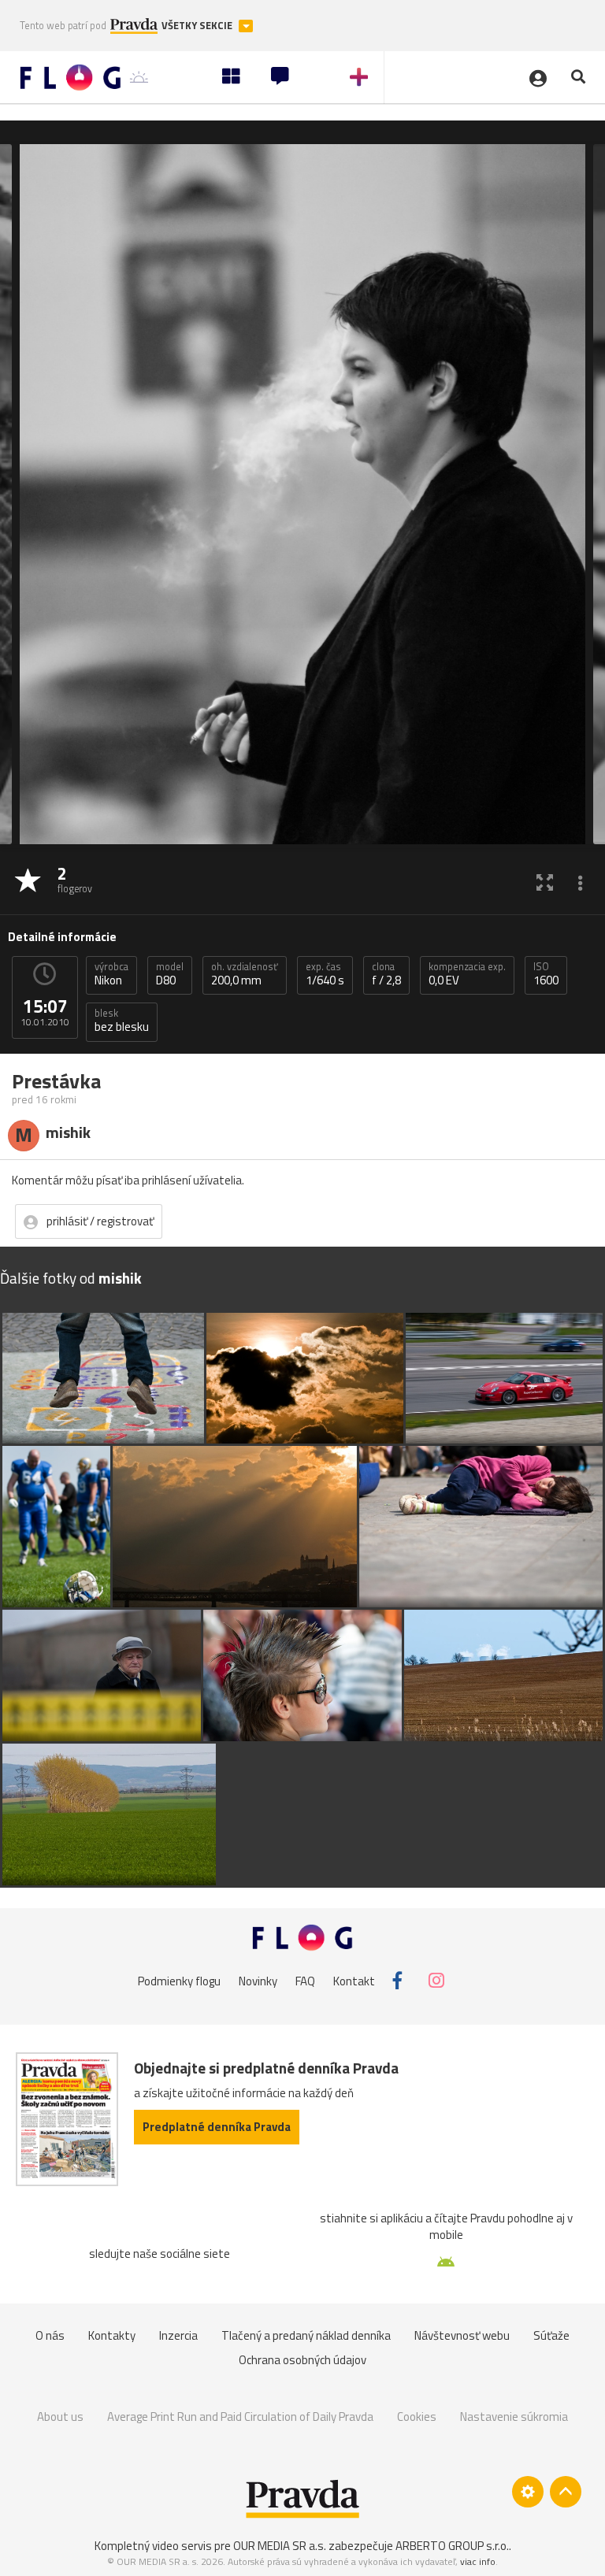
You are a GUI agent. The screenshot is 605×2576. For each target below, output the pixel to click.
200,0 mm (245, 974)
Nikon (111, 974)
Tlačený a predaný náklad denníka (306, 2335)
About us (60, 2417)
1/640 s (325, 974)
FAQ (305, 1980)
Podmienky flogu (179, 1980)
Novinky (258, 1980)
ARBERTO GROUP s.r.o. (452, 2546)
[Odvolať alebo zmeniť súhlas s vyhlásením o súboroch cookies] (528, 2492)
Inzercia (178, 2335)
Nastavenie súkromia (514, 2417)
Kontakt (354, 1980)
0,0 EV (467, 974)
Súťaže (551, 2335)
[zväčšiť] (545, 882)
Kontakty (112, 2335)
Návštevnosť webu (462, 2335)
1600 (546, 974)
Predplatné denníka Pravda (217, 2127)
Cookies (417, 2417)
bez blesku (122, 1021)
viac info (478, 2561)
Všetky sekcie (198, 26)
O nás (50, 2335)
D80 (170, 974)
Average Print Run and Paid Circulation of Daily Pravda (240, 2417)
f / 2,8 (386, 974)
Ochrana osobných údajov (302, 2360)
